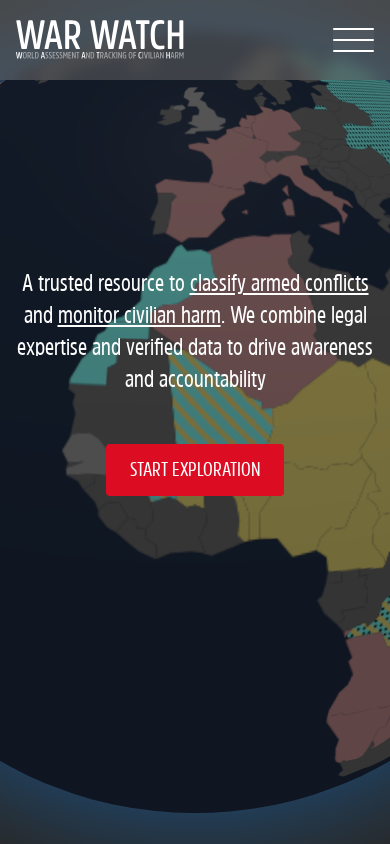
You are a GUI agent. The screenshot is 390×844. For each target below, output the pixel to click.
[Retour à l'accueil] (90, 40)
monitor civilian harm (139, 315)
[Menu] (353, 40)
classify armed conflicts (279, 283)
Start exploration (195, 470)
